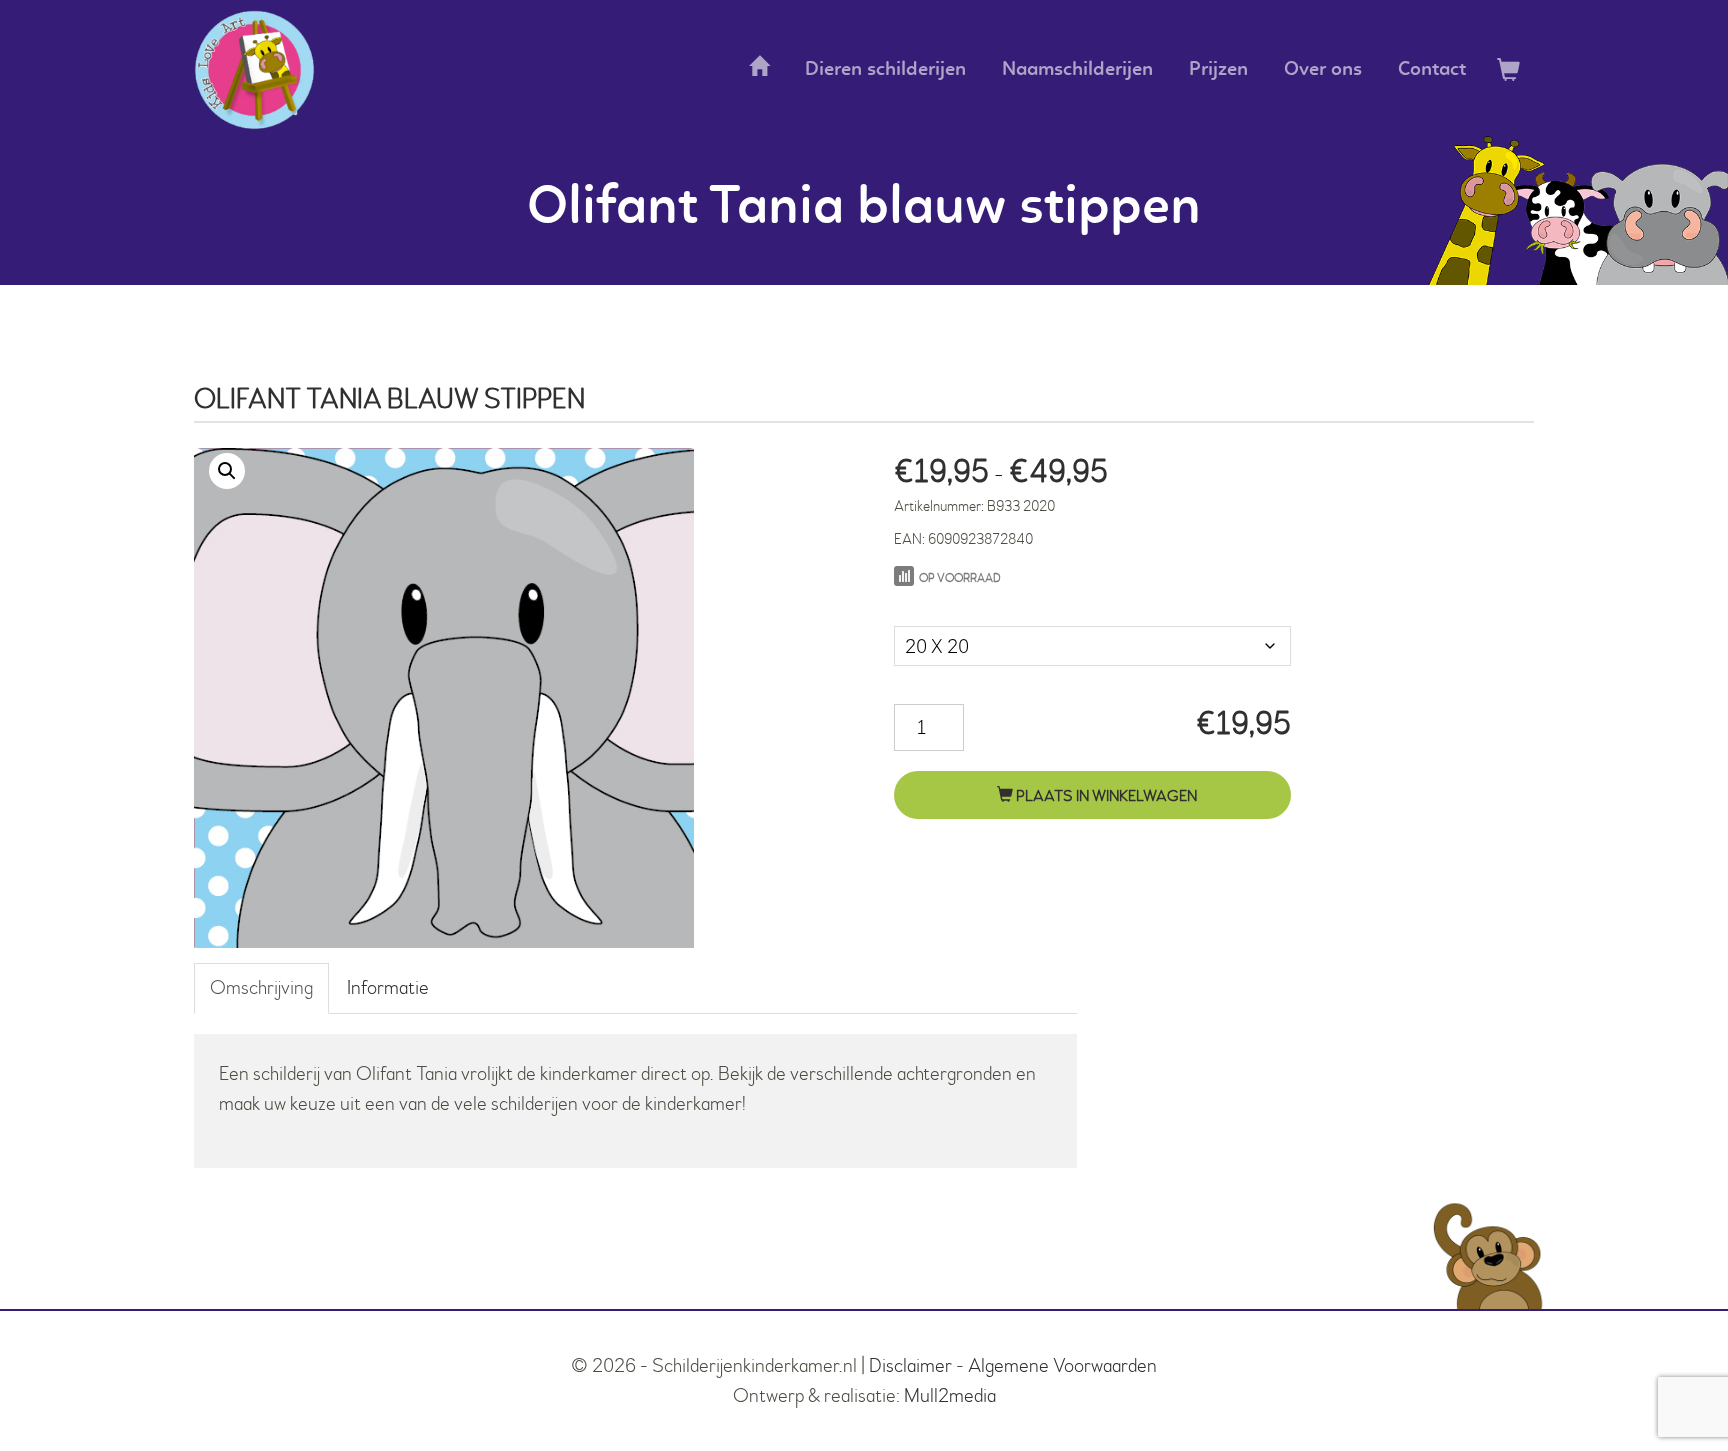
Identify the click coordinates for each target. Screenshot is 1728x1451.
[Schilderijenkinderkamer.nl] (254, 70)
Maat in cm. (937, 605)
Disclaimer (910, 1365)
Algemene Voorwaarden (1062, 1365)
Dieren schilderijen (885, 70)
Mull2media (950, 1395)
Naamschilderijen (1077, 70)
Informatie (388, 987)
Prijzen (1218, 70)
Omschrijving (261, 987)
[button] (227, 471)
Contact (1432, 70)
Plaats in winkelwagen (1105, 796)
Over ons (1323, 70)
